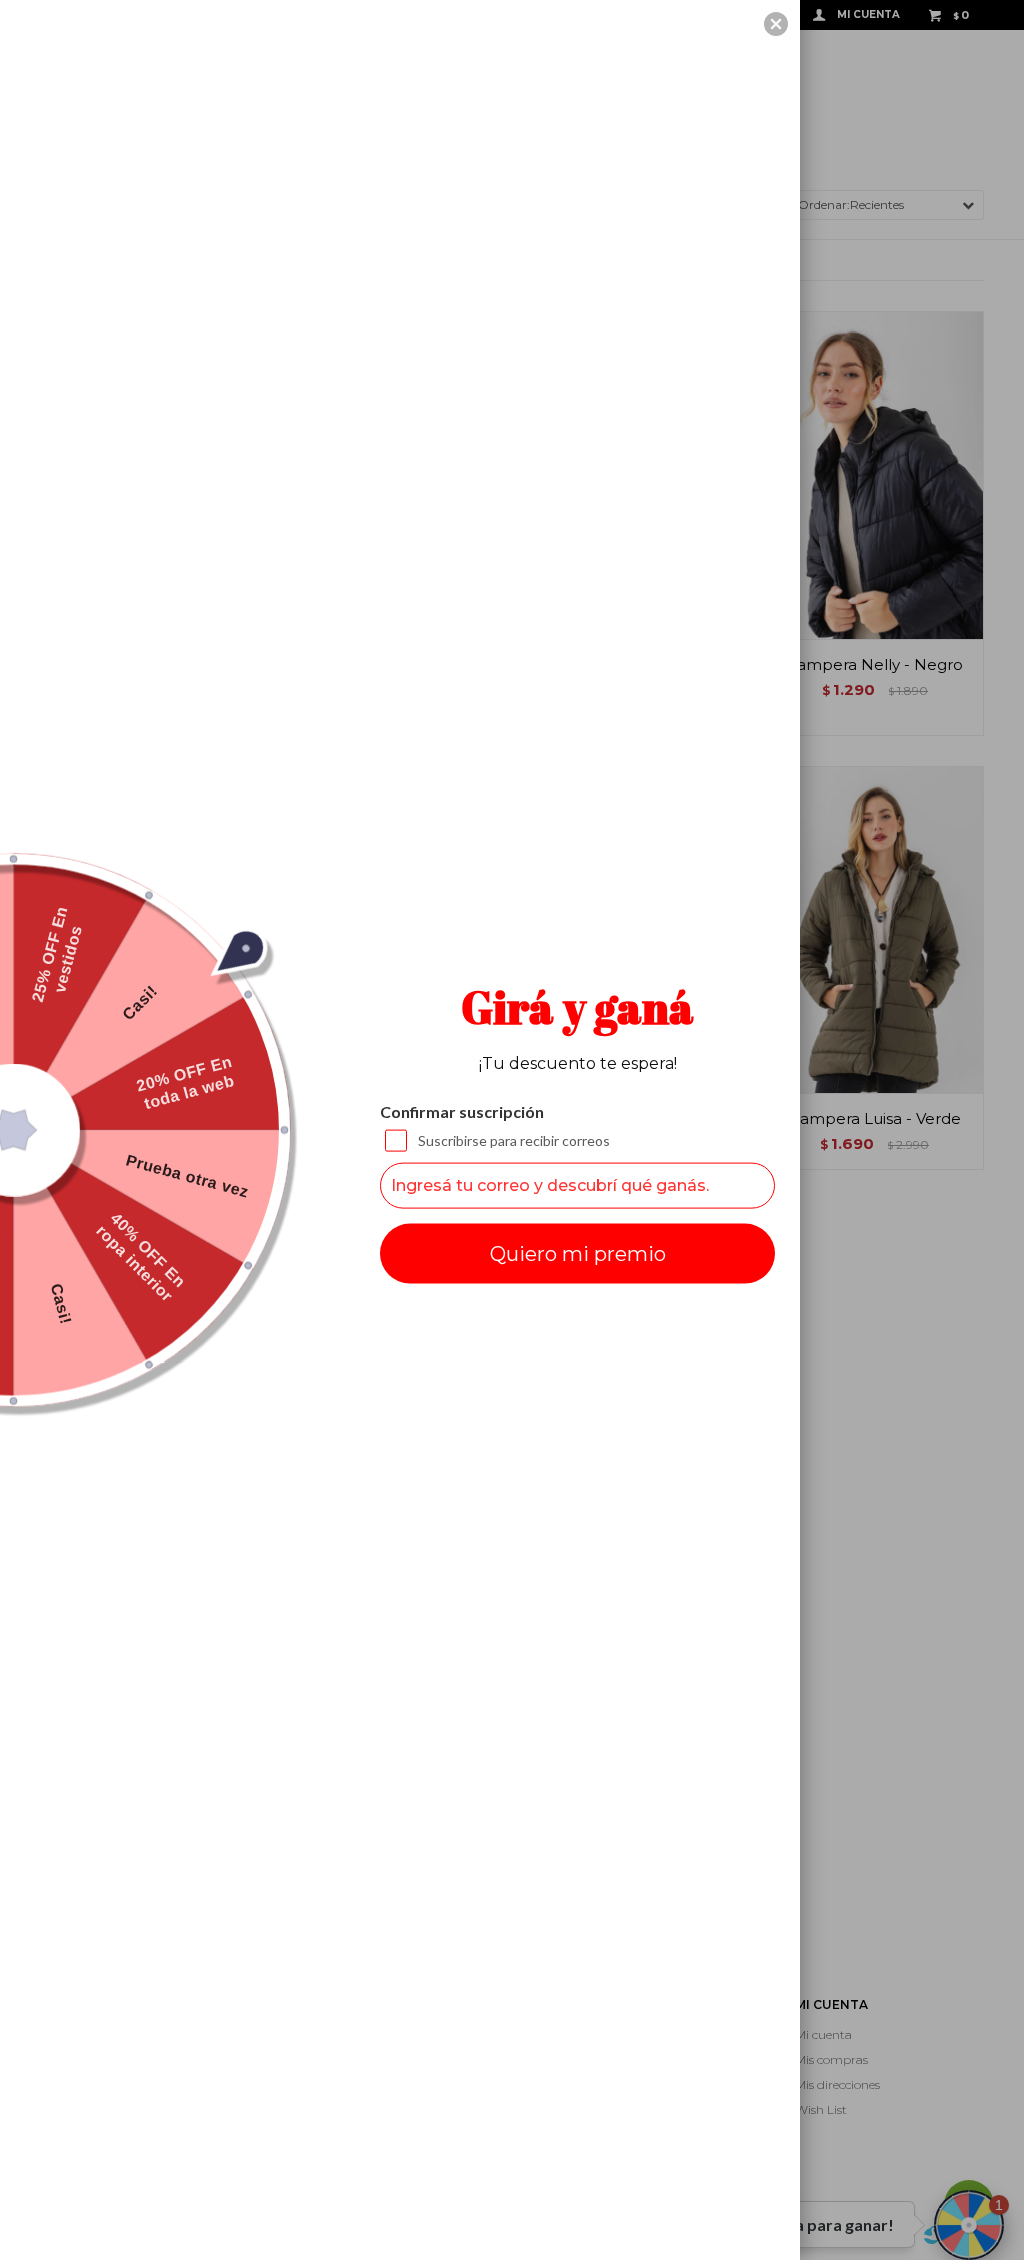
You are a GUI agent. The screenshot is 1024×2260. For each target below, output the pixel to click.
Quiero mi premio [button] (578, 1253)
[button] (776, 24)
